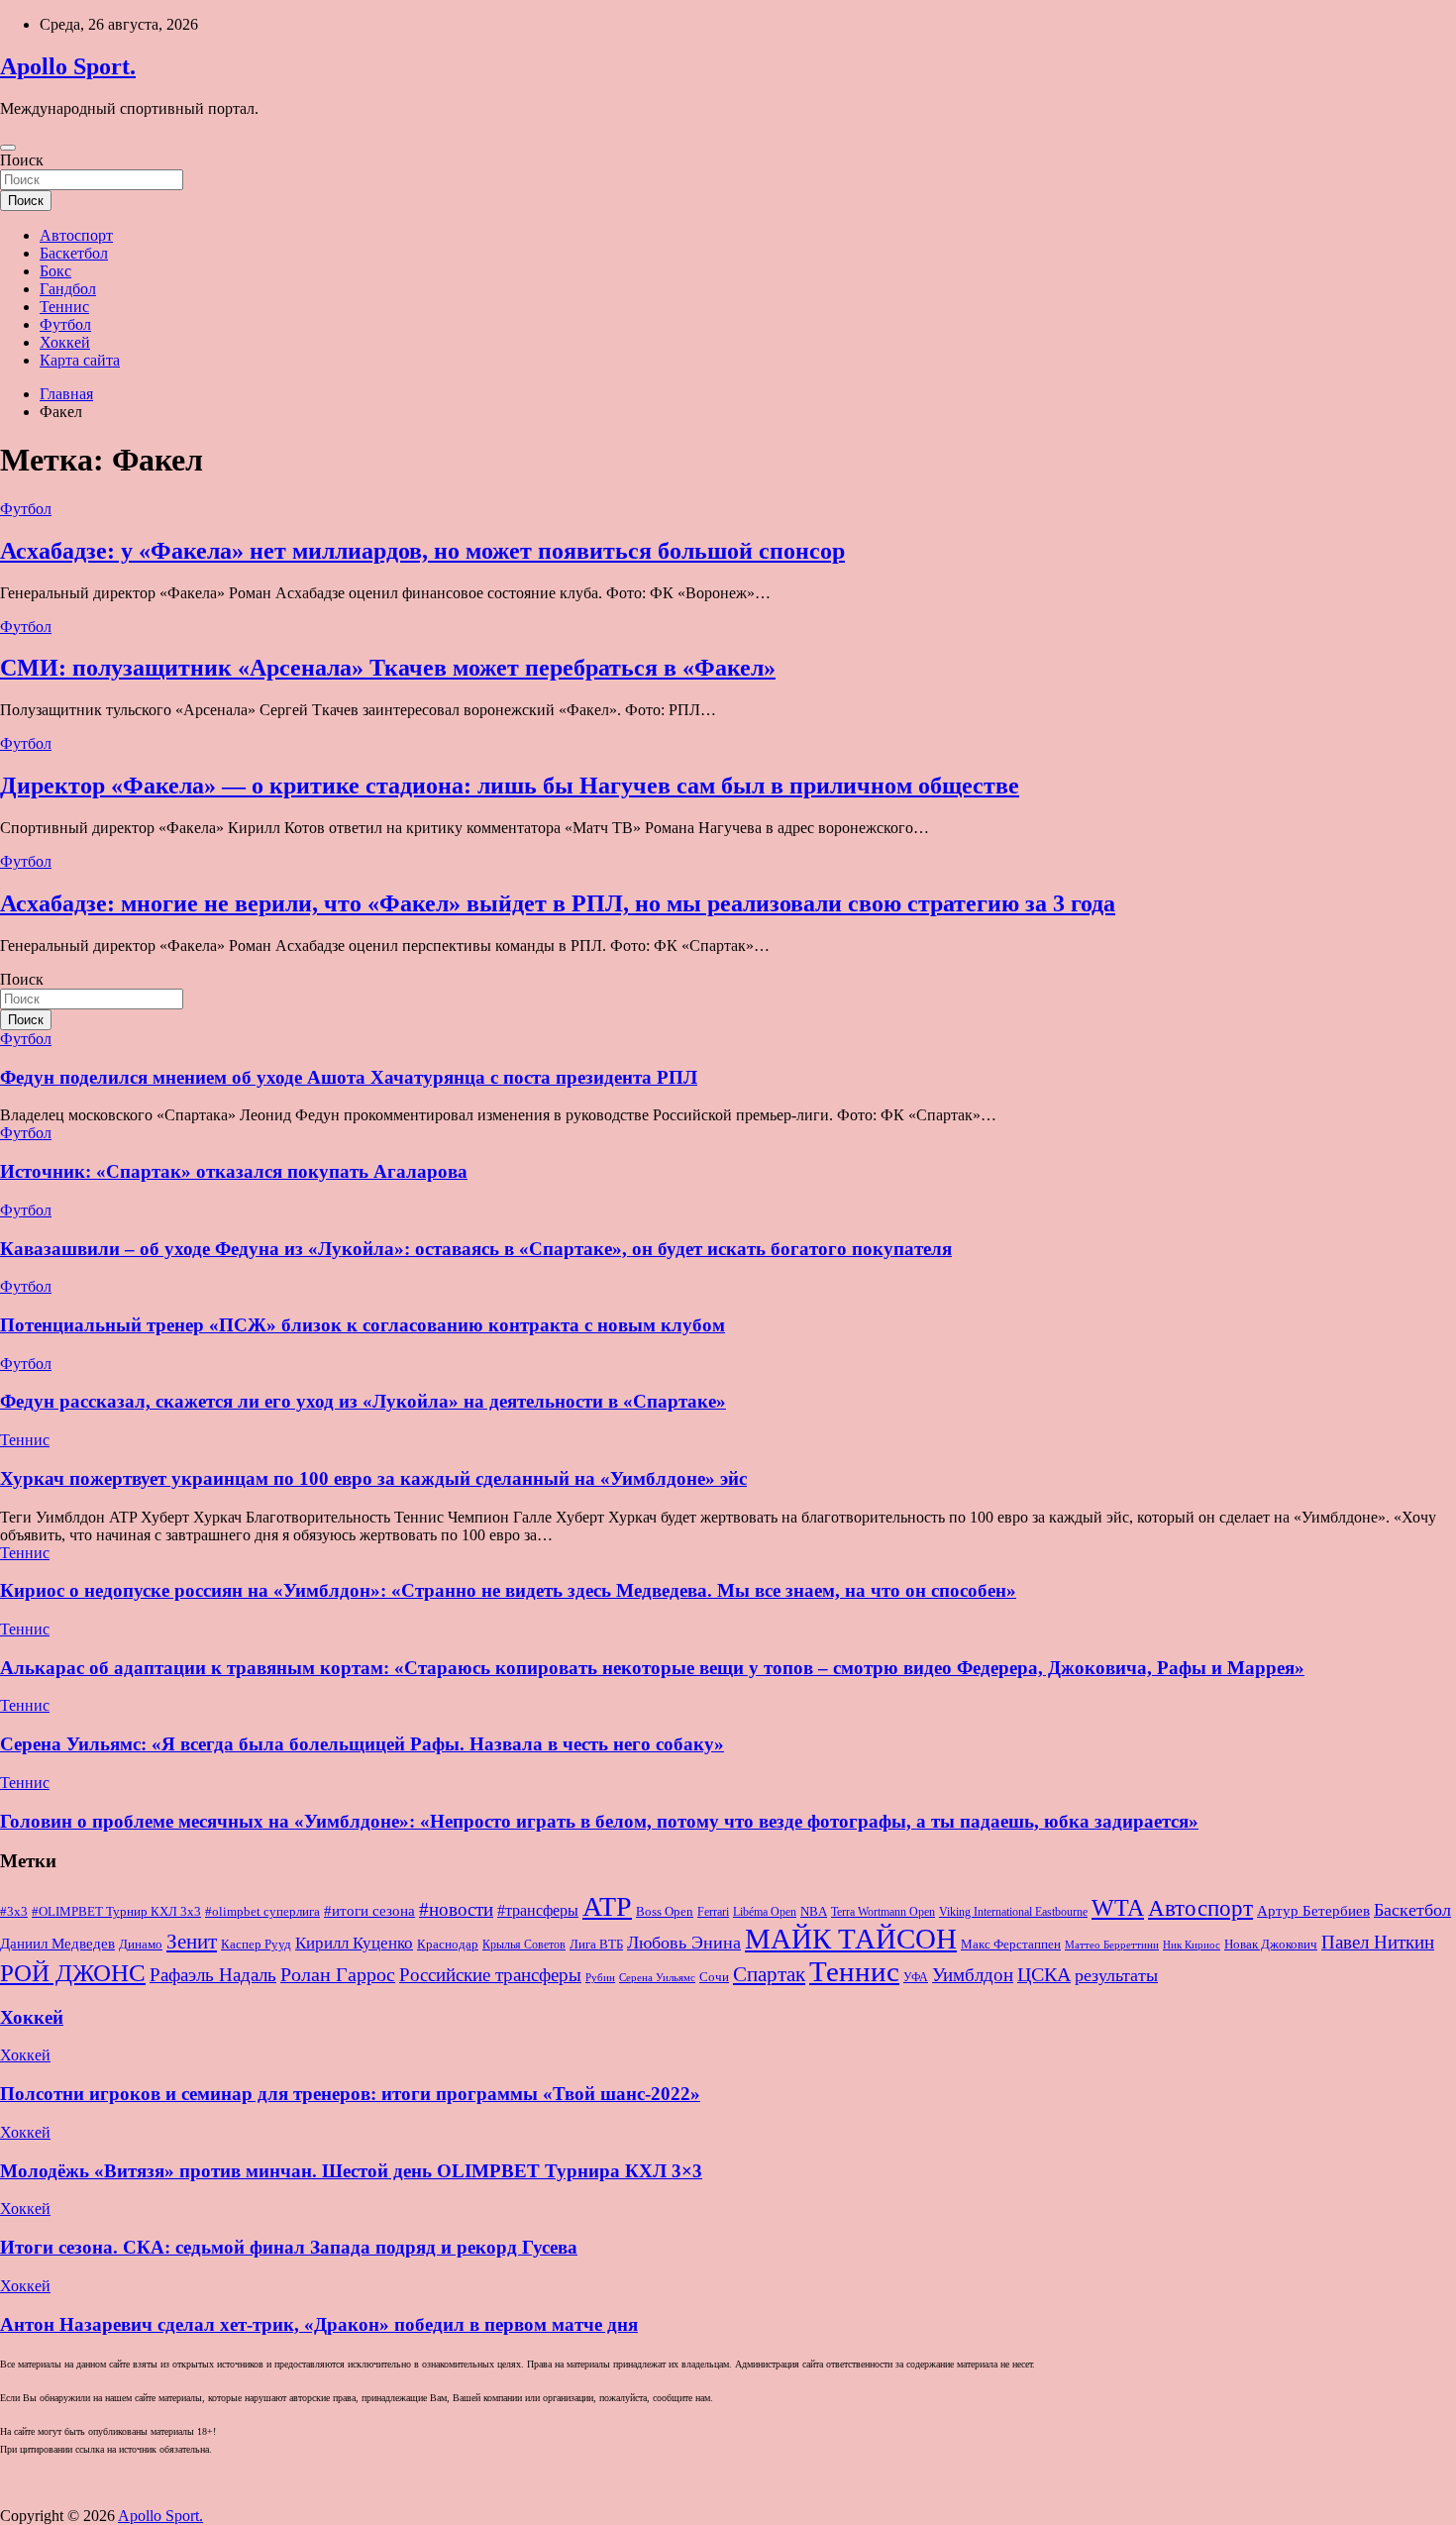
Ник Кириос (1192, 1945)
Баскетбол (74, 253)
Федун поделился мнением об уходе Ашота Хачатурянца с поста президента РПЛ (349, 1077)
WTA (1118, 1907)
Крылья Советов (524, 1945)
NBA (814, 1911)
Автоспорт (76, 235)
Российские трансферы (490, 1975)
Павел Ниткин (1378, 1942)
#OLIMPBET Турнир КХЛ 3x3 (116, 1911)
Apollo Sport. (68, 66)
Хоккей (65, 342)
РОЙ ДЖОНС (73, 1973)
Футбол (65, 324)
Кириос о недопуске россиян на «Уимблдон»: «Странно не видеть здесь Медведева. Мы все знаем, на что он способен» (508, 1590)
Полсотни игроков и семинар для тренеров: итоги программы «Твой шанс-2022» (350, 2094)
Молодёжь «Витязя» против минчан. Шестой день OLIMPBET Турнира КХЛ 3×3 (351, 2171)
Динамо (141, 1945)
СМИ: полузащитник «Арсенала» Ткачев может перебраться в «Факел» (388, 668)
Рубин (600, 1978)
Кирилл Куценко (354, 1943)
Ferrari (713, 1912)
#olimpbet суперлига (262, 1912)
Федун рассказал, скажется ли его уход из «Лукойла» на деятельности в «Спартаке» (363, 1401)
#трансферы (538, 1910)
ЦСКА (1044, 1974)
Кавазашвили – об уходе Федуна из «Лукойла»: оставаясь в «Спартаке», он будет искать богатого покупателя (476, 1249)
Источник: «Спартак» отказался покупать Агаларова (234, 1171)
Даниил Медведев (57, 1943)
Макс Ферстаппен (1011, 1945)
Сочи (714, 1977)
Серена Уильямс (657, 1977)
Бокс (55, 271)
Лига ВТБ (596, 1944)
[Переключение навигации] (8, 148)
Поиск (22, 160)
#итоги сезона (369, 1911)
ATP (607, 1906)
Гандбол (68, 289)
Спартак (769, 1974)
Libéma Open (765, 1912)
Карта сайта (80, 360)
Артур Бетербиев (1313, 1910)
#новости (456, 1909)
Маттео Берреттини (1112, 1945)
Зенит (192, 1942)
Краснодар (448, 1944)
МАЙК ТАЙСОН (851, 1939)
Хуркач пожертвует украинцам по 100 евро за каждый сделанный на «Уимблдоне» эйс (373, 1478)
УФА (916, 1977)
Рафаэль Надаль (213, 1975)
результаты (1116, 1975)
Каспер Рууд (256, 1945)
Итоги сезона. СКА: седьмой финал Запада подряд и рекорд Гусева (289, 2247)
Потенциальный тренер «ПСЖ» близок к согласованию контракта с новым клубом (363, 1325)
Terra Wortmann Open (883, 1912)
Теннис (64, 307)
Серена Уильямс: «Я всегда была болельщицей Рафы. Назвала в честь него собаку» (362, 1744)
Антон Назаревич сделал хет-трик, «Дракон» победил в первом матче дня (319, 2324)
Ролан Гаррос (338, 1974)
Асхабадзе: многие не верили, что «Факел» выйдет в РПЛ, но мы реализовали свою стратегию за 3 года (558, 903)
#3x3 (14, 1912)
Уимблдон (973, 1975)
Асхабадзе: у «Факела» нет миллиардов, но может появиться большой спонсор (422, 551)
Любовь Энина (684, 1943)
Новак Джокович (1271, 1944)
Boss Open (665, 1911)
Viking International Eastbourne (1013, 1912)
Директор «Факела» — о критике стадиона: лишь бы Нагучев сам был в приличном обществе (510, 786)
